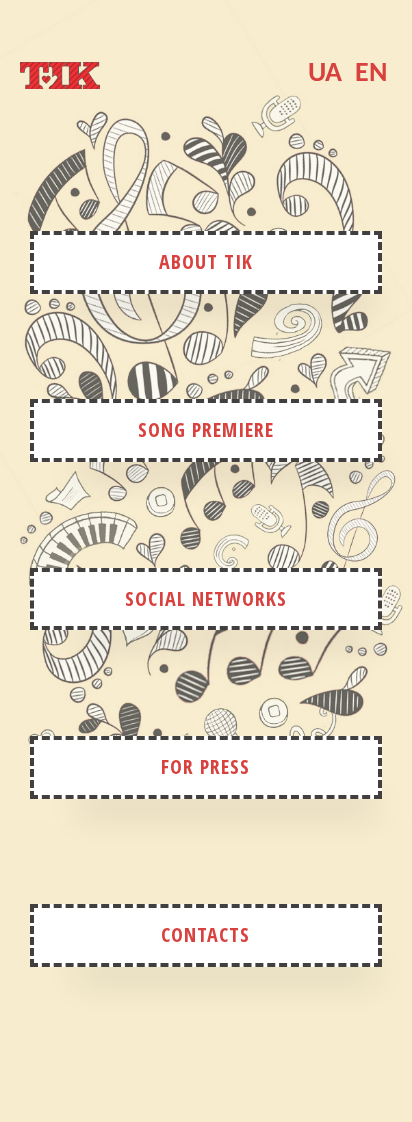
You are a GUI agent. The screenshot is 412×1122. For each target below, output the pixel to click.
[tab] (60, 84)
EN (371, 74)
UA (325, 74)
